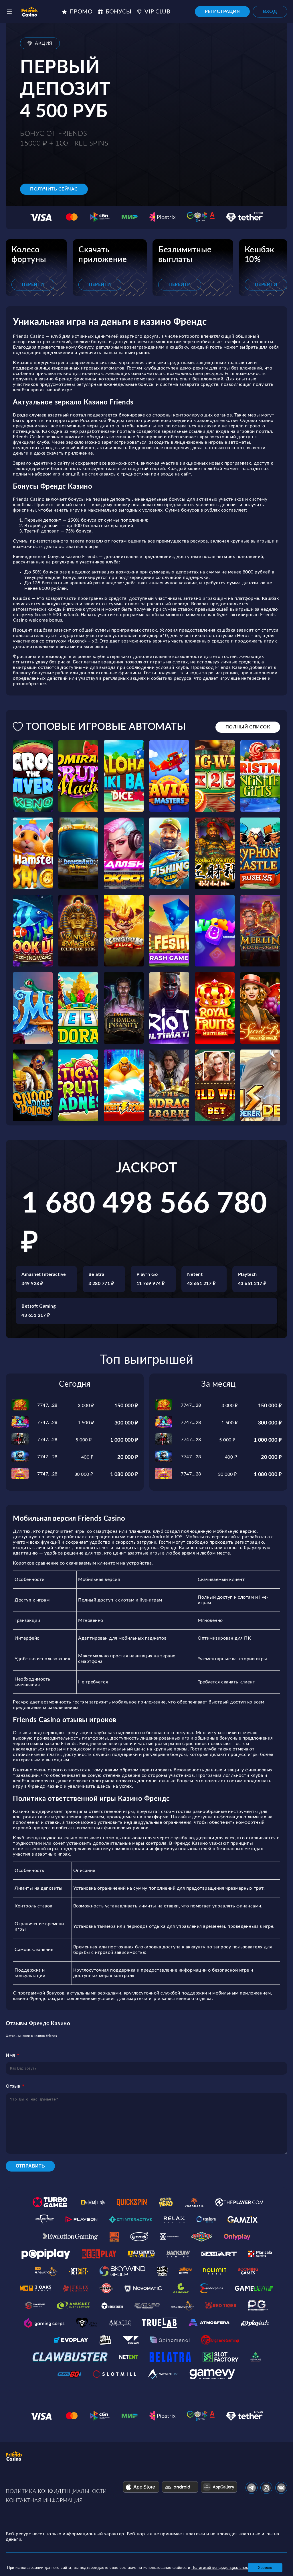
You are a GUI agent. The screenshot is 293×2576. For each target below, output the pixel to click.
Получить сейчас (54, 189)
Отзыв (13, 2086)
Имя (10, 2055)
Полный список (248, 727)
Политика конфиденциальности (56, 2491)
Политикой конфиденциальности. (222, 2568)
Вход (270, 11)
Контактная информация (44, 2501)
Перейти (33, 284)
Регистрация (222, 11)
